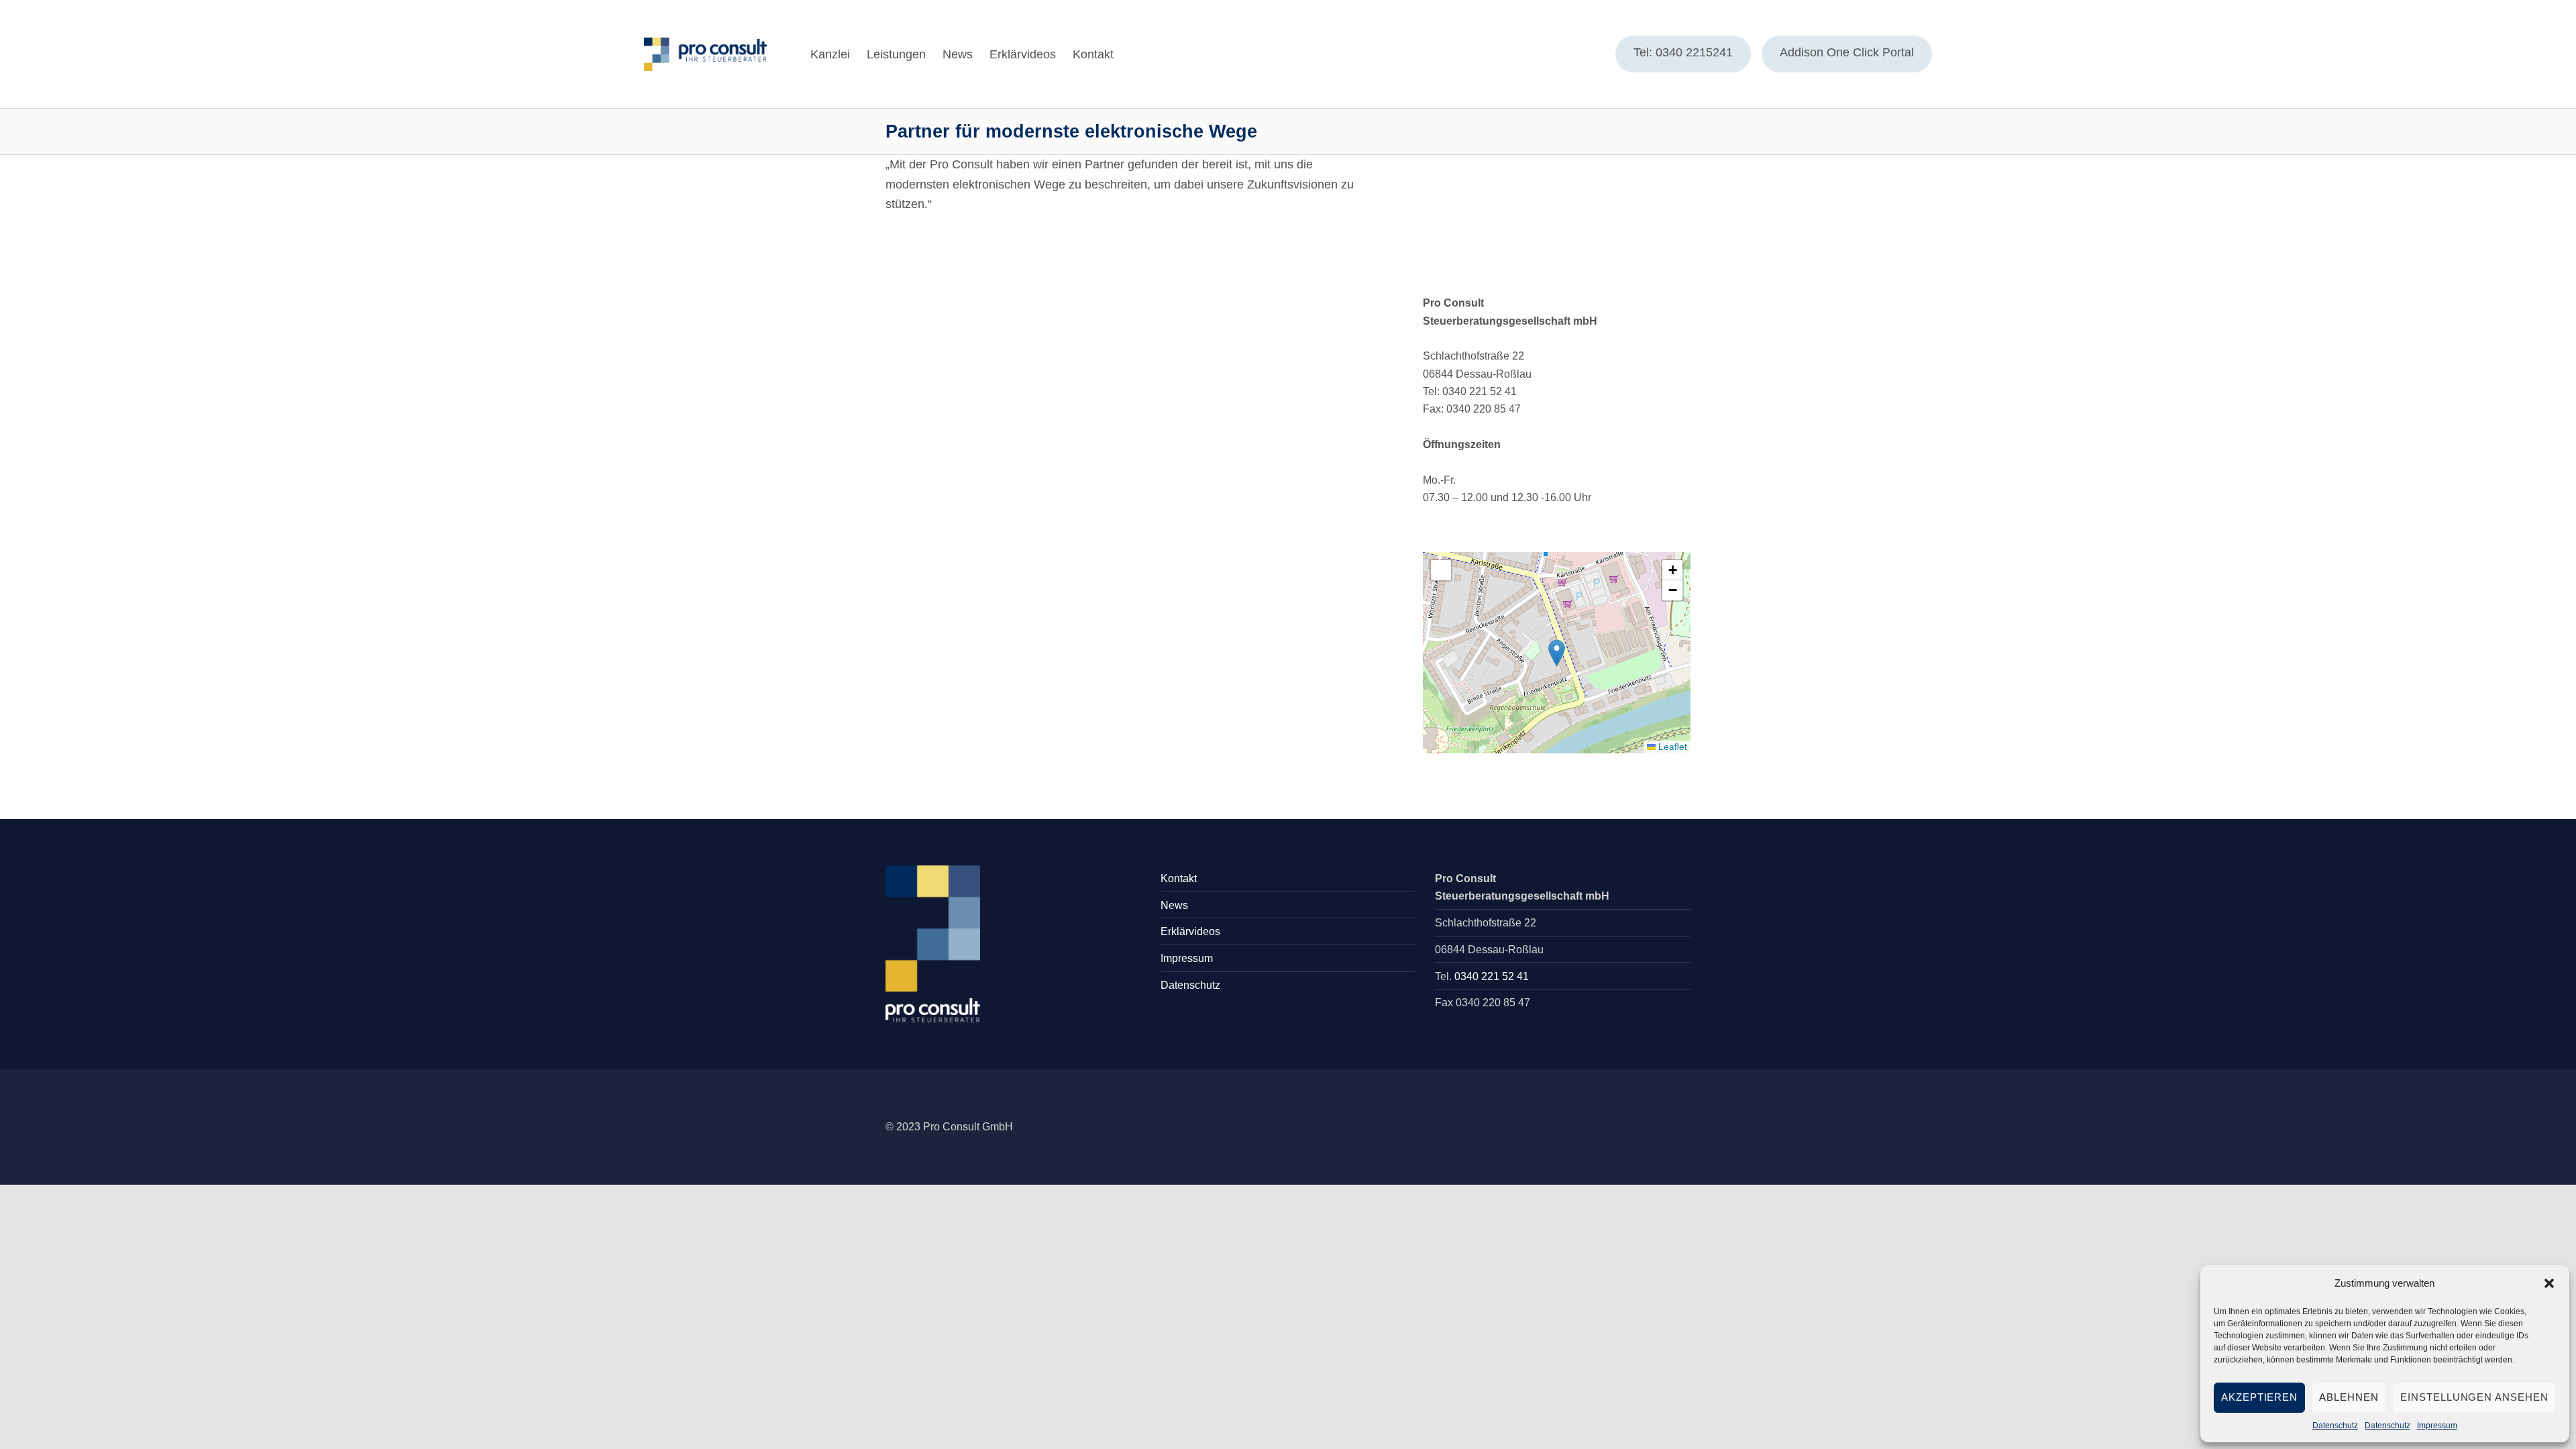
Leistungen (896, 54)
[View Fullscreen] (1441, 570)
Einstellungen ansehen (2474, 1397)
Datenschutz (2335, 1426)
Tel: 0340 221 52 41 (1470, 391)
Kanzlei (830, 54)
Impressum (2437, 1426)
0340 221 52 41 (1492, 976)
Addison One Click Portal (1847, 52)
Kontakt (1093, 54)
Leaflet (1671, 746)
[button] (2549, 1283)
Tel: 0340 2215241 (1683, 52)
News (958, 54)
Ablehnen (2349, 1397)
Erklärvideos (1023, 54)
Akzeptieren (2260, 1397)
